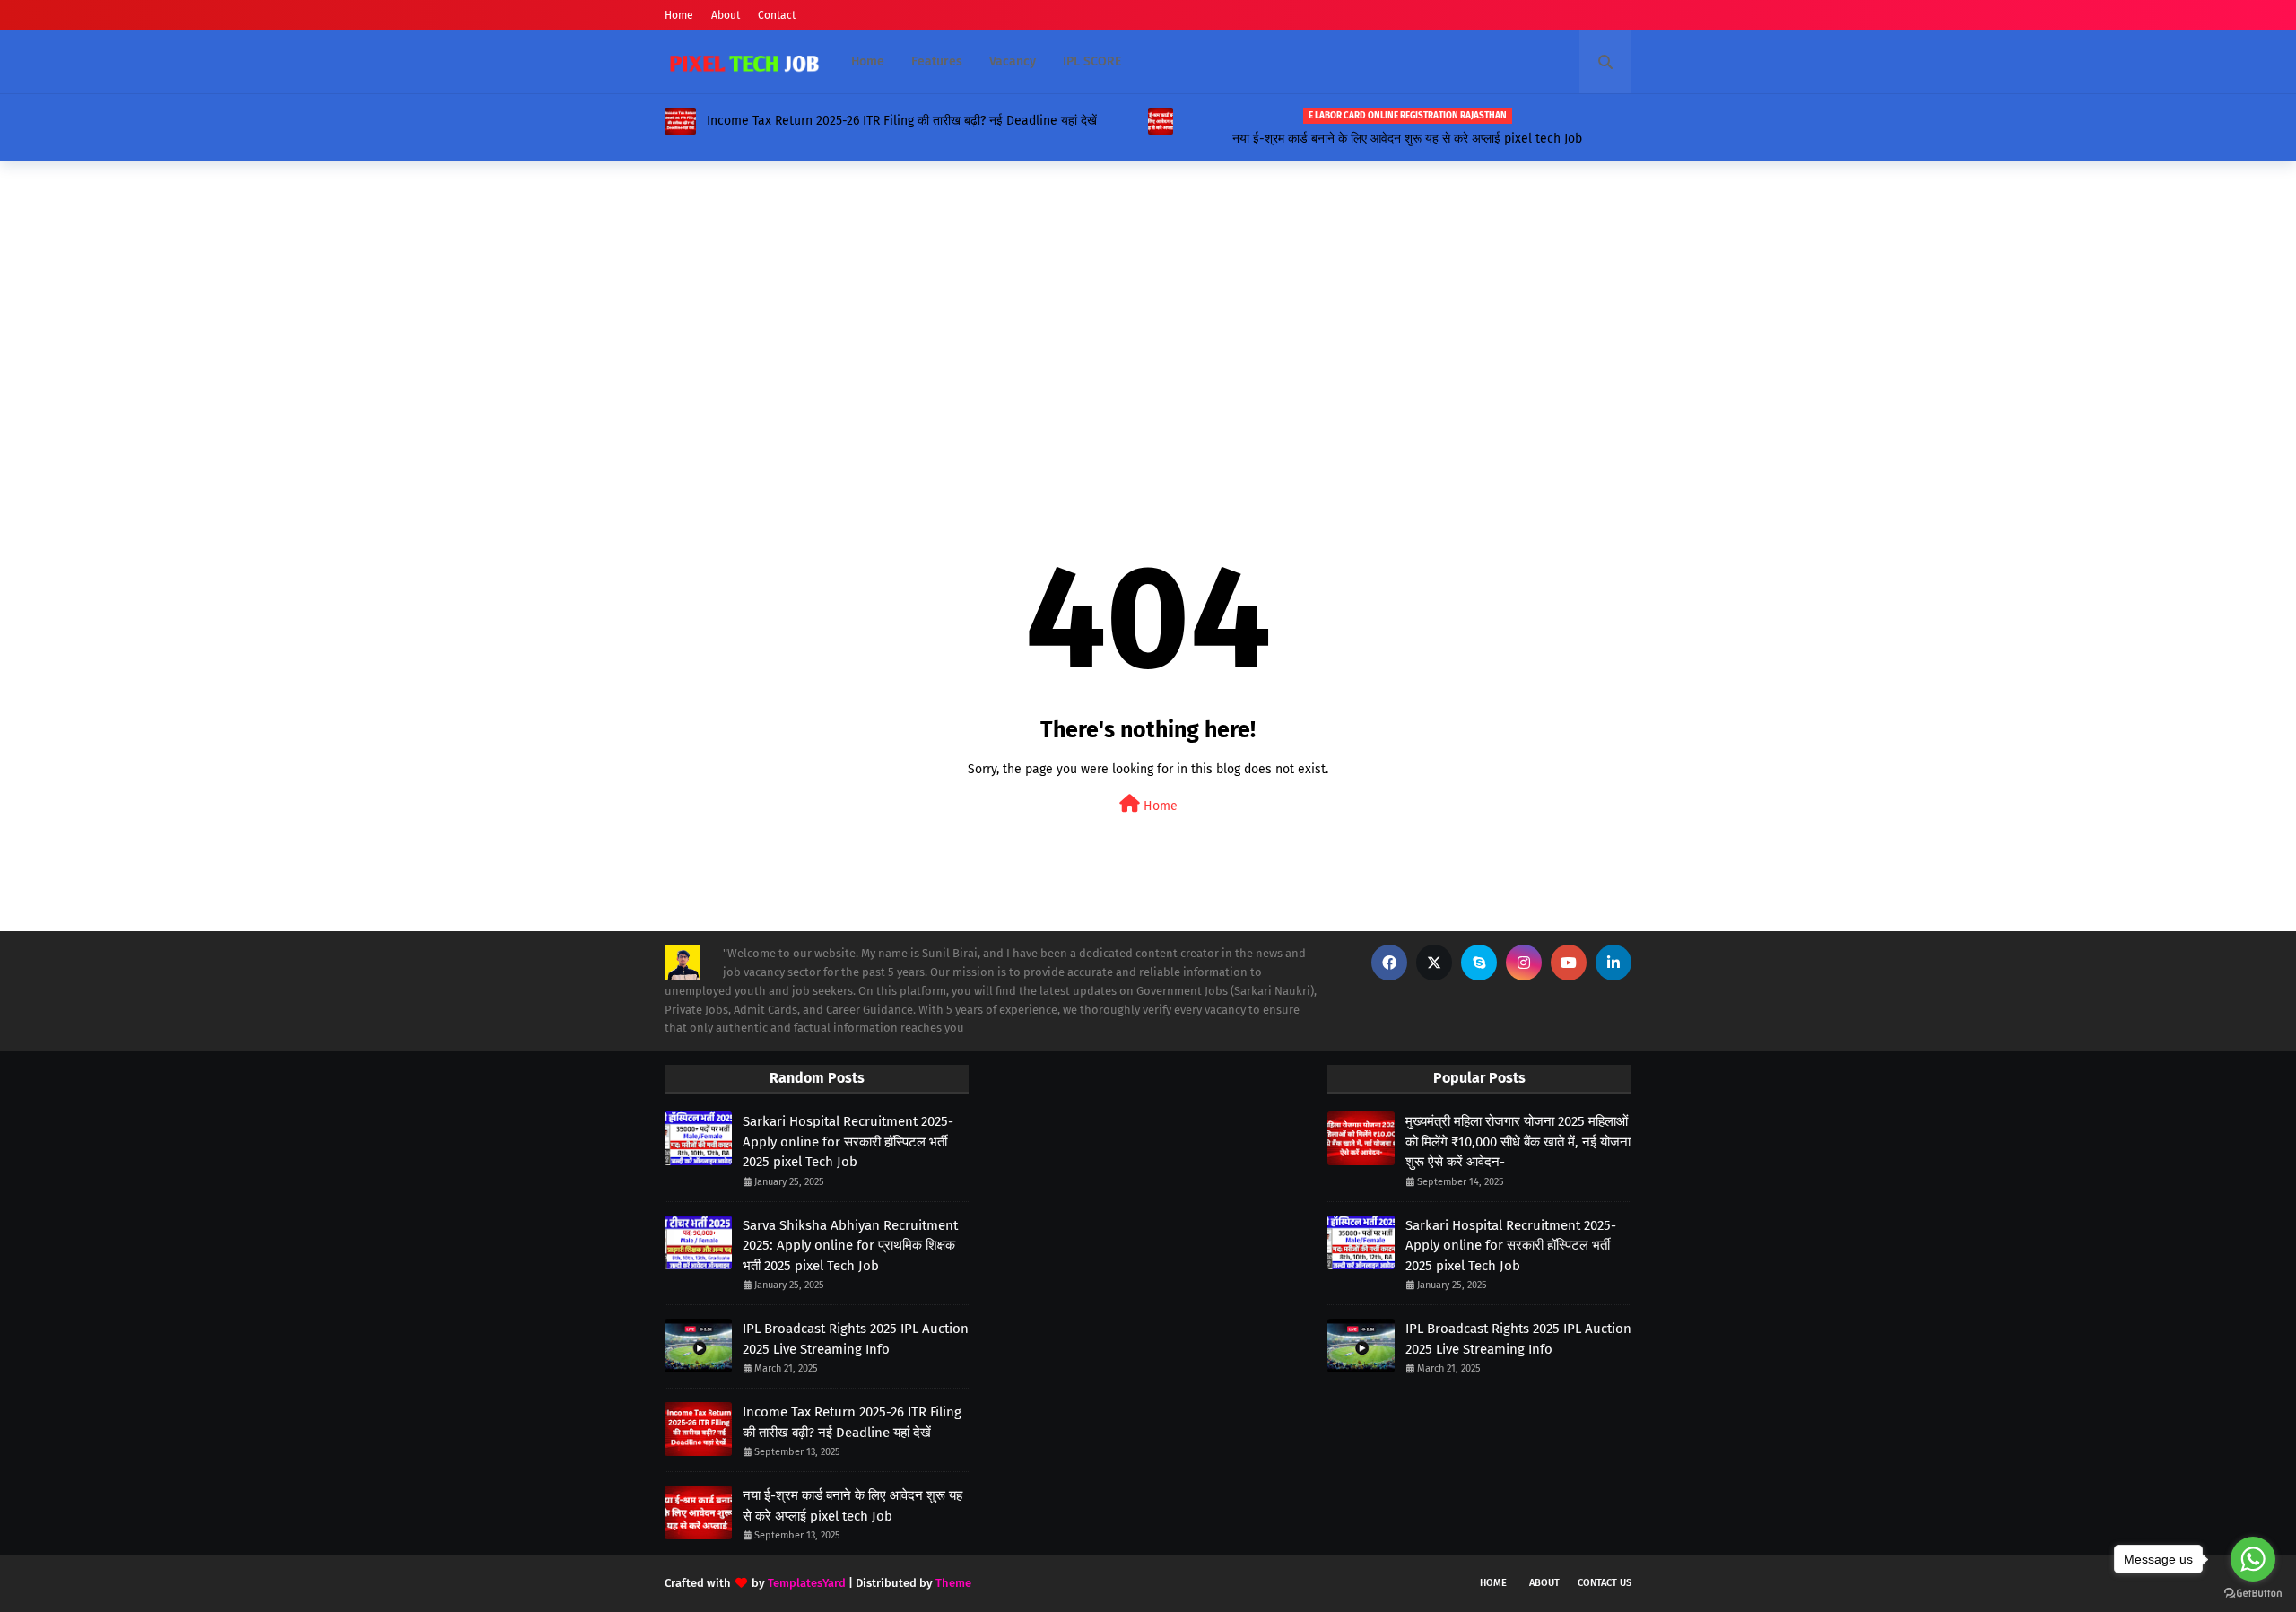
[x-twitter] (1434, 963)
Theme (953, 1583)
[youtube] (1569, 963)
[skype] (1479, 963)
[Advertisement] (1148, 313)
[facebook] (1389, 963)
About (726, 15)
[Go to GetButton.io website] (2253, 1594)
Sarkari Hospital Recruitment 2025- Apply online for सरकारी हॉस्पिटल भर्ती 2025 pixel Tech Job (848, 1141)
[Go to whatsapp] (2253, 1559)
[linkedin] (1613, 963)
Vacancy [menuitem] (1013, 61)
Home (679, 15)
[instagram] (1524, 963)
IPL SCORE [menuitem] (1092, 61)
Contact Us (1605, 1583)
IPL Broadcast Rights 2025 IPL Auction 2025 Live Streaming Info (856, 1339)
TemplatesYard (807, 1583)
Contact (777, 15)
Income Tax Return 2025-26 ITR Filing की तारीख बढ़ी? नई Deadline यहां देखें (902, 121)
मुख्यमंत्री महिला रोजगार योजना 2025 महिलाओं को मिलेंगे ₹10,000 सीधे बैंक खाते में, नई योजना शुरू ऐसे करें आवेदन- (1518, 1141)
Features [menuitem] (937, 61)
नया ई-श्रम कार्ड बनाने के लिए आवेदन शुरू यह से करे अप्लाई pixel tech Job (1407, 139)
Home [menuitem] (868, 61)
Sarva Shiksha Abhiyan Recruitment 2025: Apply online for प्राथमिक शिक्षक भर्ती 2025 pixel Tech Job (850, 1246)
